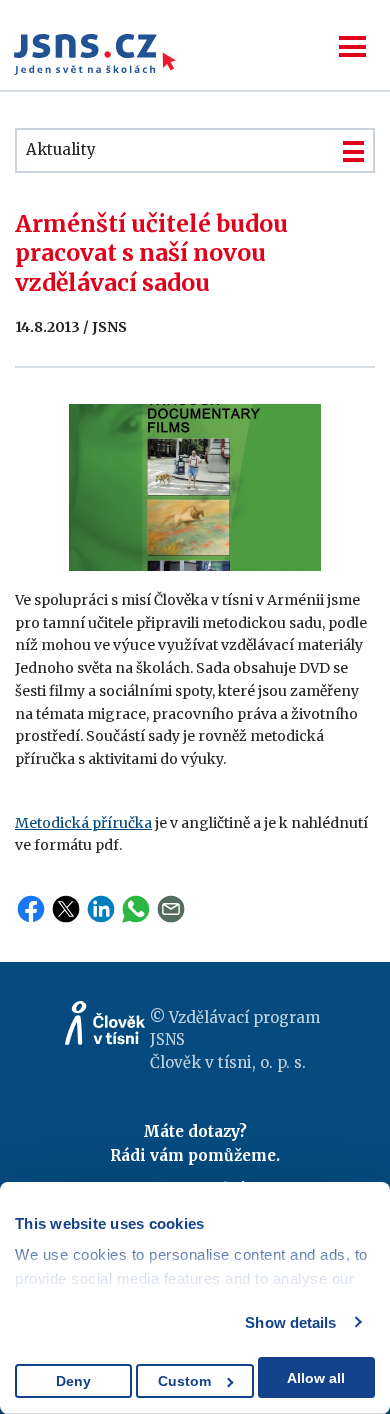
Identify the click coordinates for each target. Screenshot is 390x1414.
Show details (290, 1322)
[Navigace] (352, 46)
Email (171, 909)
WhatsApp (136, 909)
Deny (73, 1381)
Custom (184, 1381)
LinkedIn (101, 909)
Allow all (316, 1378)
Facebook (31, 909)
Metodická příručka (83, 823)
